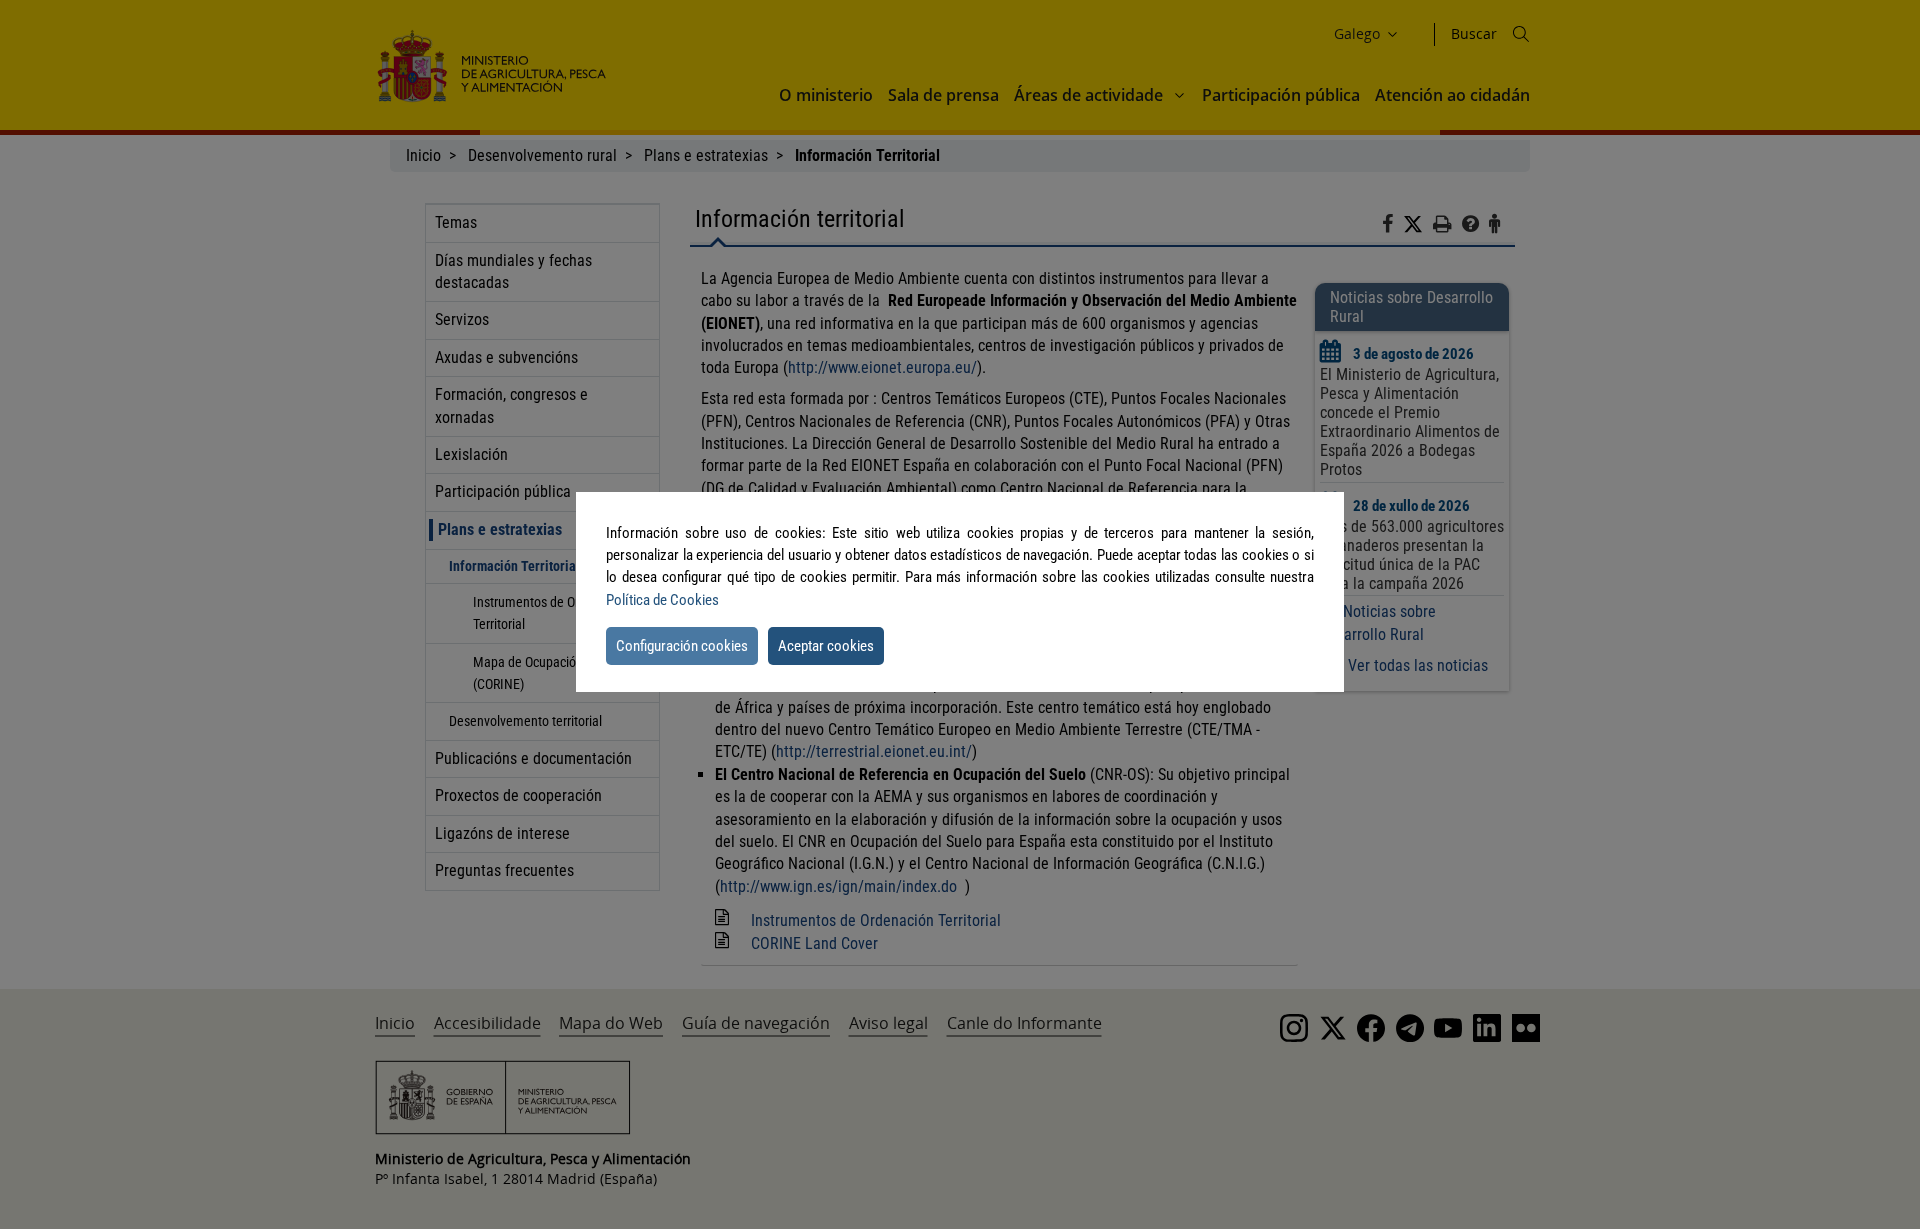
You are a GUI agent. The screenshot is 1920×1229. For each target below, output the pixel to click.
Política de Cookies (662, 600)
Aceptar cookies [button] (826, 646)
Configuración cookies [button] (682, 646)
